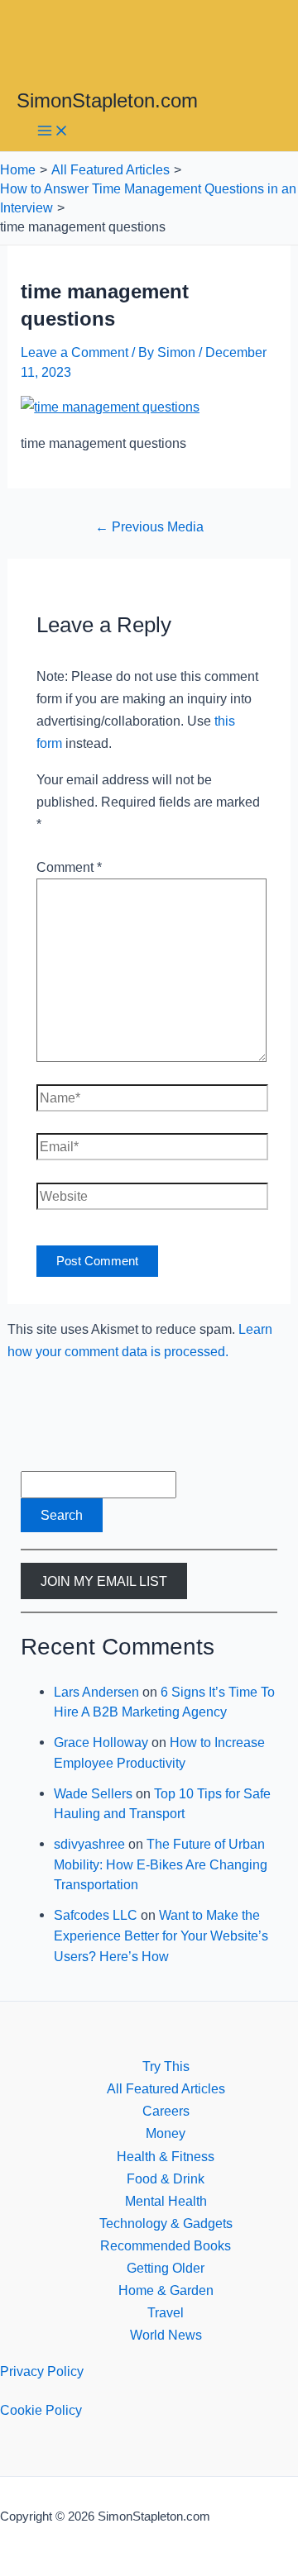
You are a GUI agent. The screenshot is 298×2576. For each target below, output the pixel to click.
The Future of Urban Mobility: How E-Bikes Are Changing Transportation (161, 1864)
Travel (166, 2312)
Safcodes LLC (96, 1915)
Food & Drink (166, 2178)
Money (166, 2133)
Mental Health (166, 2201)
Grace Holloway (101, 1742)
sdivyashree (89, 1844)
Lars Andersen (96, 1692)
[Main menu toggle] (53, 132)
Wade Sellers (93, 1793)
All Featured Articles (166, 2088)
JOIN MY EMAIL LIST (104, 1581)
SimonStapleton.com (107, 101)
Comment (69, 867)
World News (166, 2335)
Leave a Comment (74, 352)
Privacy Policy (42, 2371)
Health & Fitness (166, 2156)
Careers (166, 2111)
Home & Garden (166, 2290)
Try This (166, 2066)
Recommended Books (166, 2245)
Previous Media (149, 526)
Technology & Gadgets (166, 2223)
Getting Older (166, 2268)
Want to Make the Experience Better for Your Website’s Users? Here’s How (161, 1935)
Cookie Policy (41, 2410)
